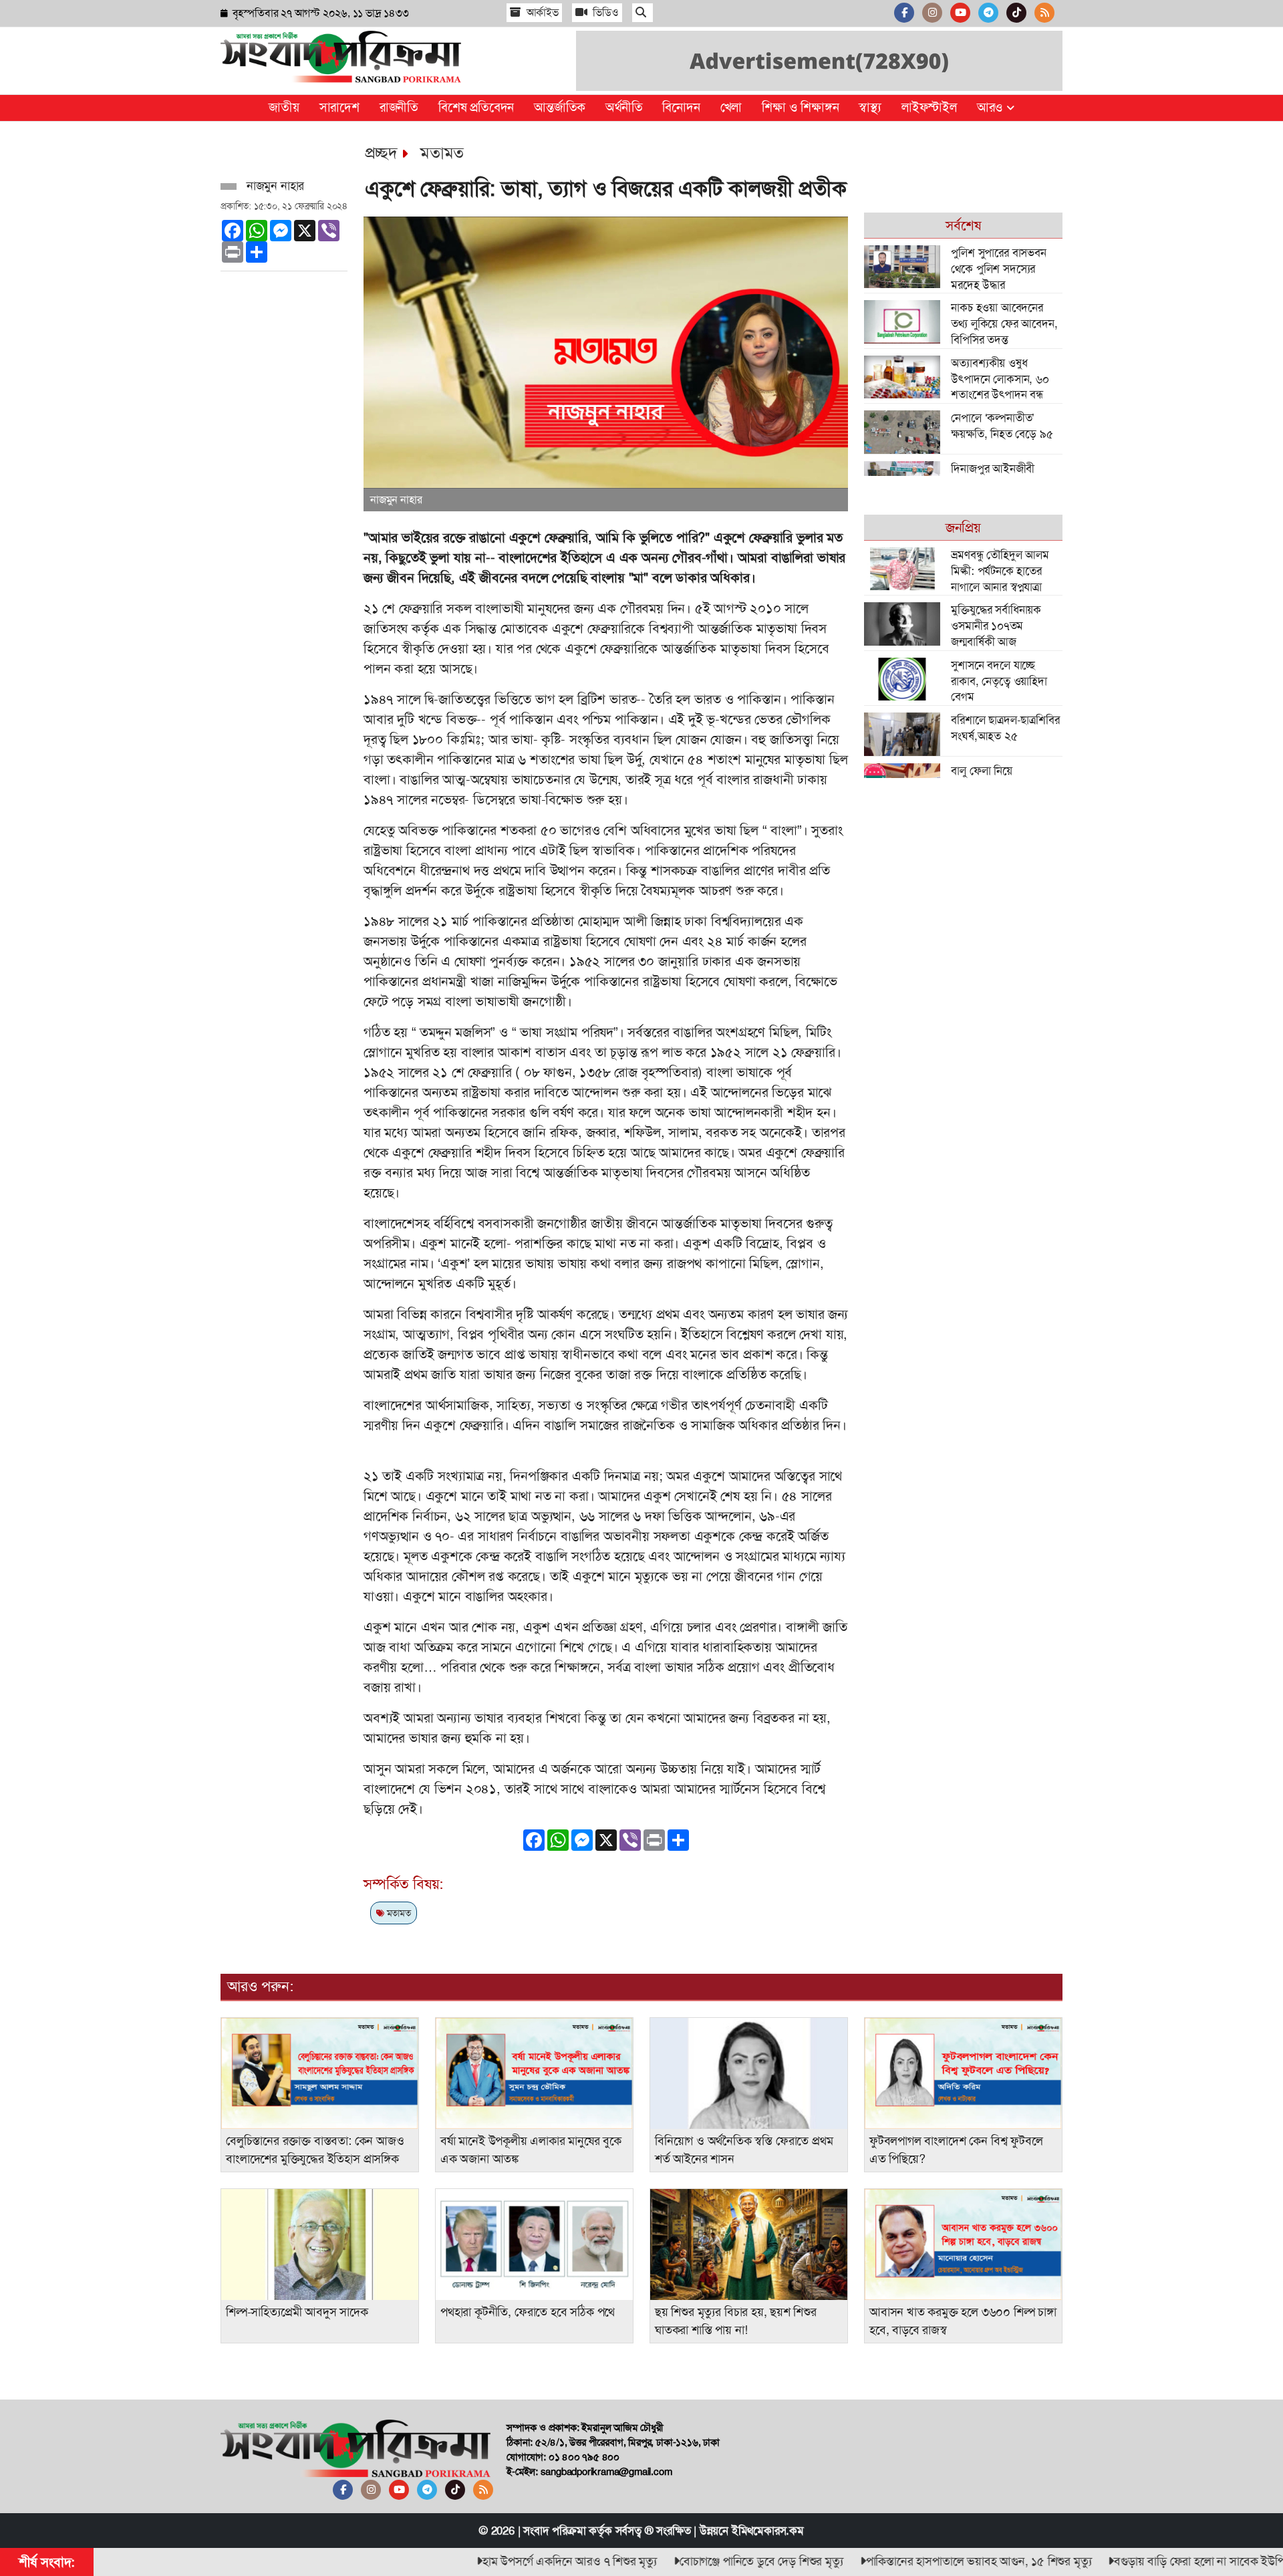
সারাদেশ (339, 107)
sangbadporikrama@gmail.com (606, 2472)
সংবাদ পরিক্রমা (554, 2531)
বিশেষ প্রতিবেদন (476, 107)
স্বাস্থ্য (870, 107)
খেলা (731, 107)
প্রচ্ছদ (381, 153)
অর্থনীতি (624, 107)
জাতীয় (284, 107)
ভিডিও (605, 12)
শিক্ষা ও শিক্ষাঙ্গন (800, 107)
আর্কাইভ (541, 12)
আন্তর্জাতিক (560, 107)
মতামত (442, 153)
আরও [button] (992, 107)
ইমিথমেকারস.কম (768, 2531)
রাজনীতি (399, 107)
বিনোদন (681, 107)
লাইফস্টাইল (929, 107)
